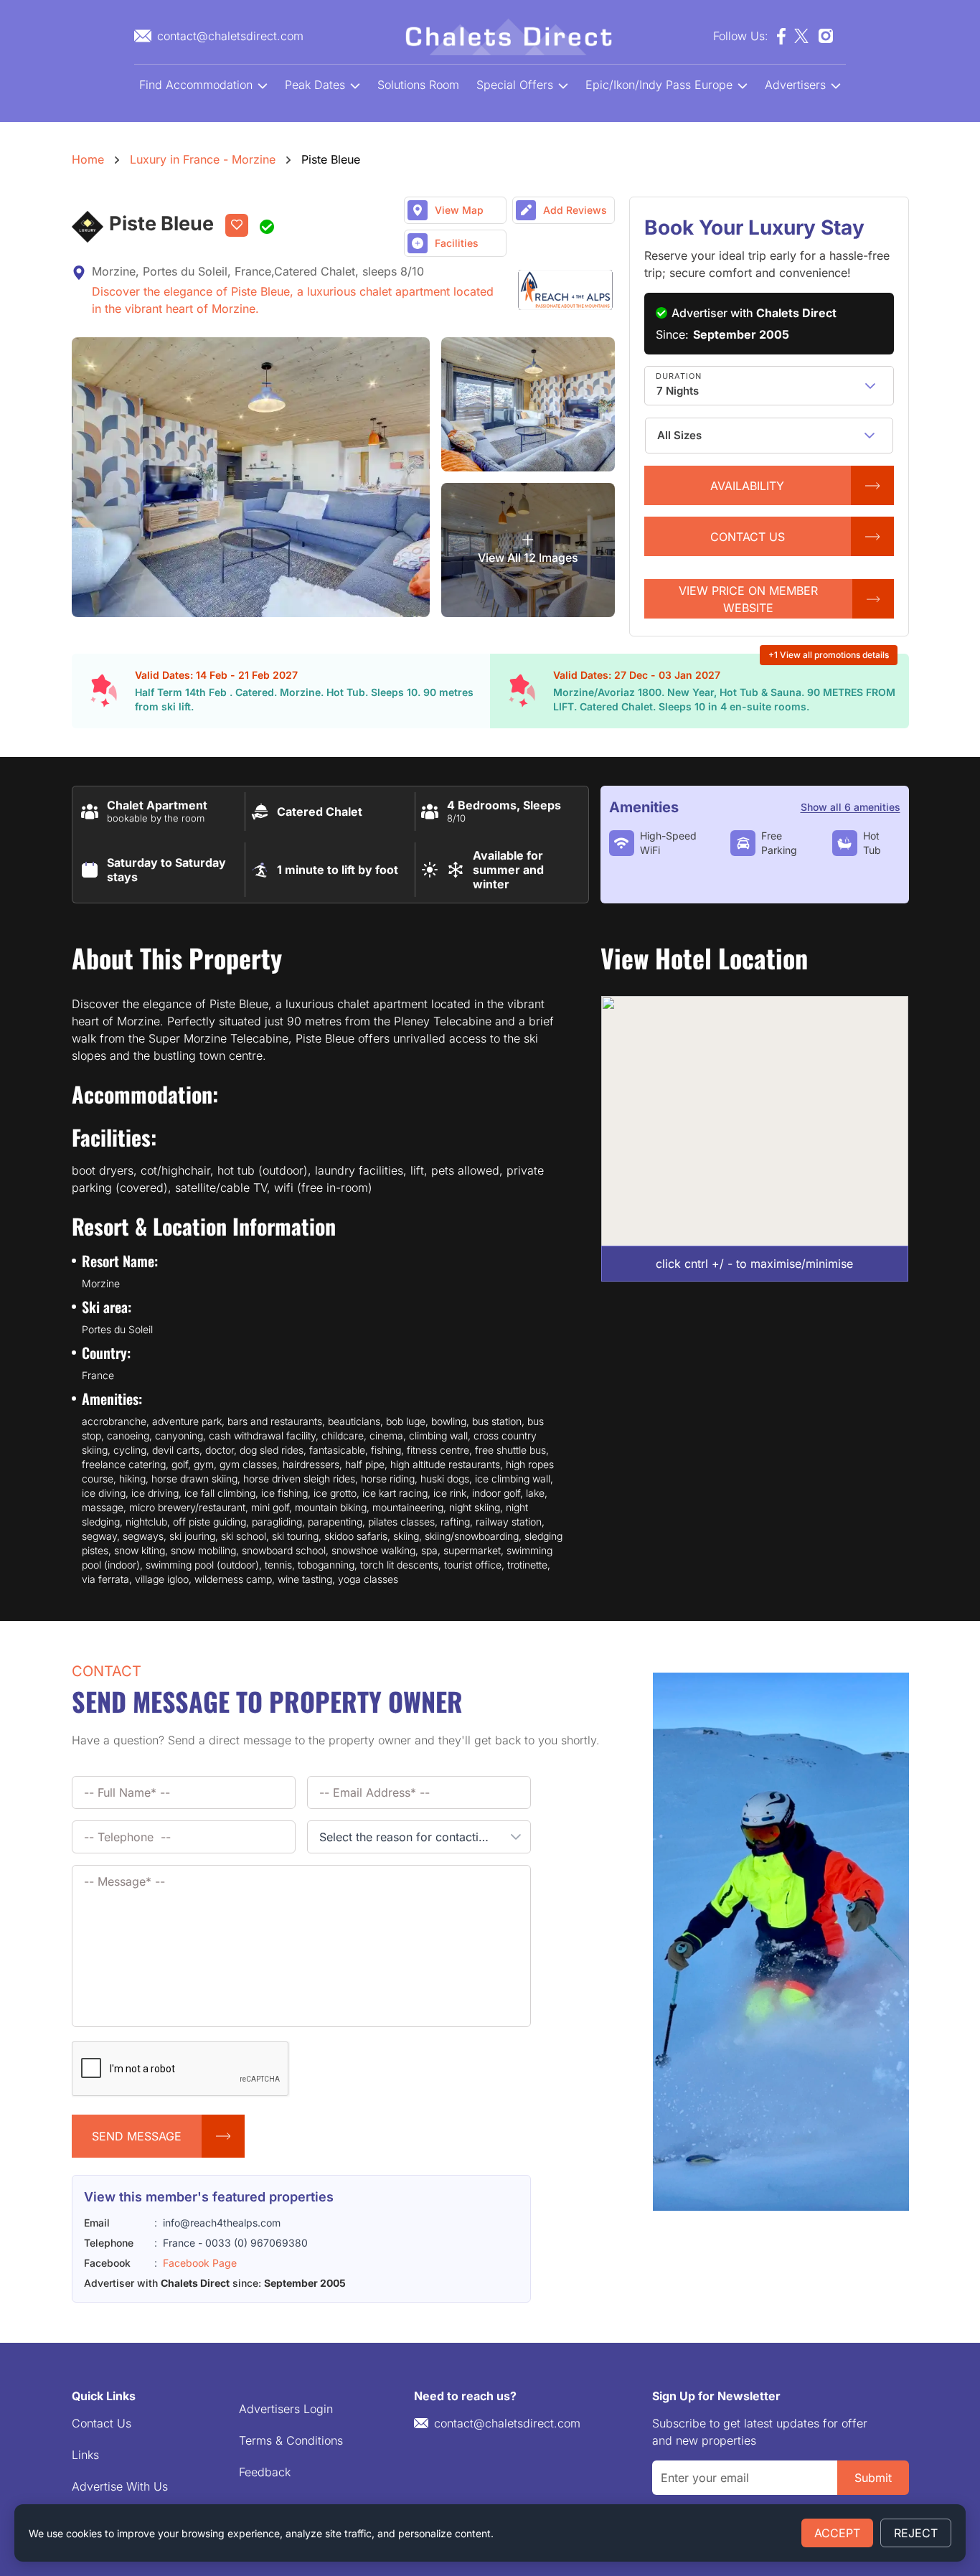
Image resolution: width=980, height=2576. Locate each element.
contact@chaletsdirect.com (507, 2423)
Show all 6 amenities (851, 807)
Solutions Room (418, 85)
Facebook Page (200, 2263)
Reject (916, 2533)
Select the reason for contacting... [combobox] (410, 1837)
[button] (870, 386)
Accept (837, 2533)
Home (88, 159)
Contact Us (102, 2423)
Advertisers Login (286, 2409)
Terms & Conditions (291, 2440)
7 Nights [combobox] (678, 391)
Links (85, 2455)
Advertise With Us (120, 2486)
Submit (873, 2478)
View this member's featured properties (209, 2197)
